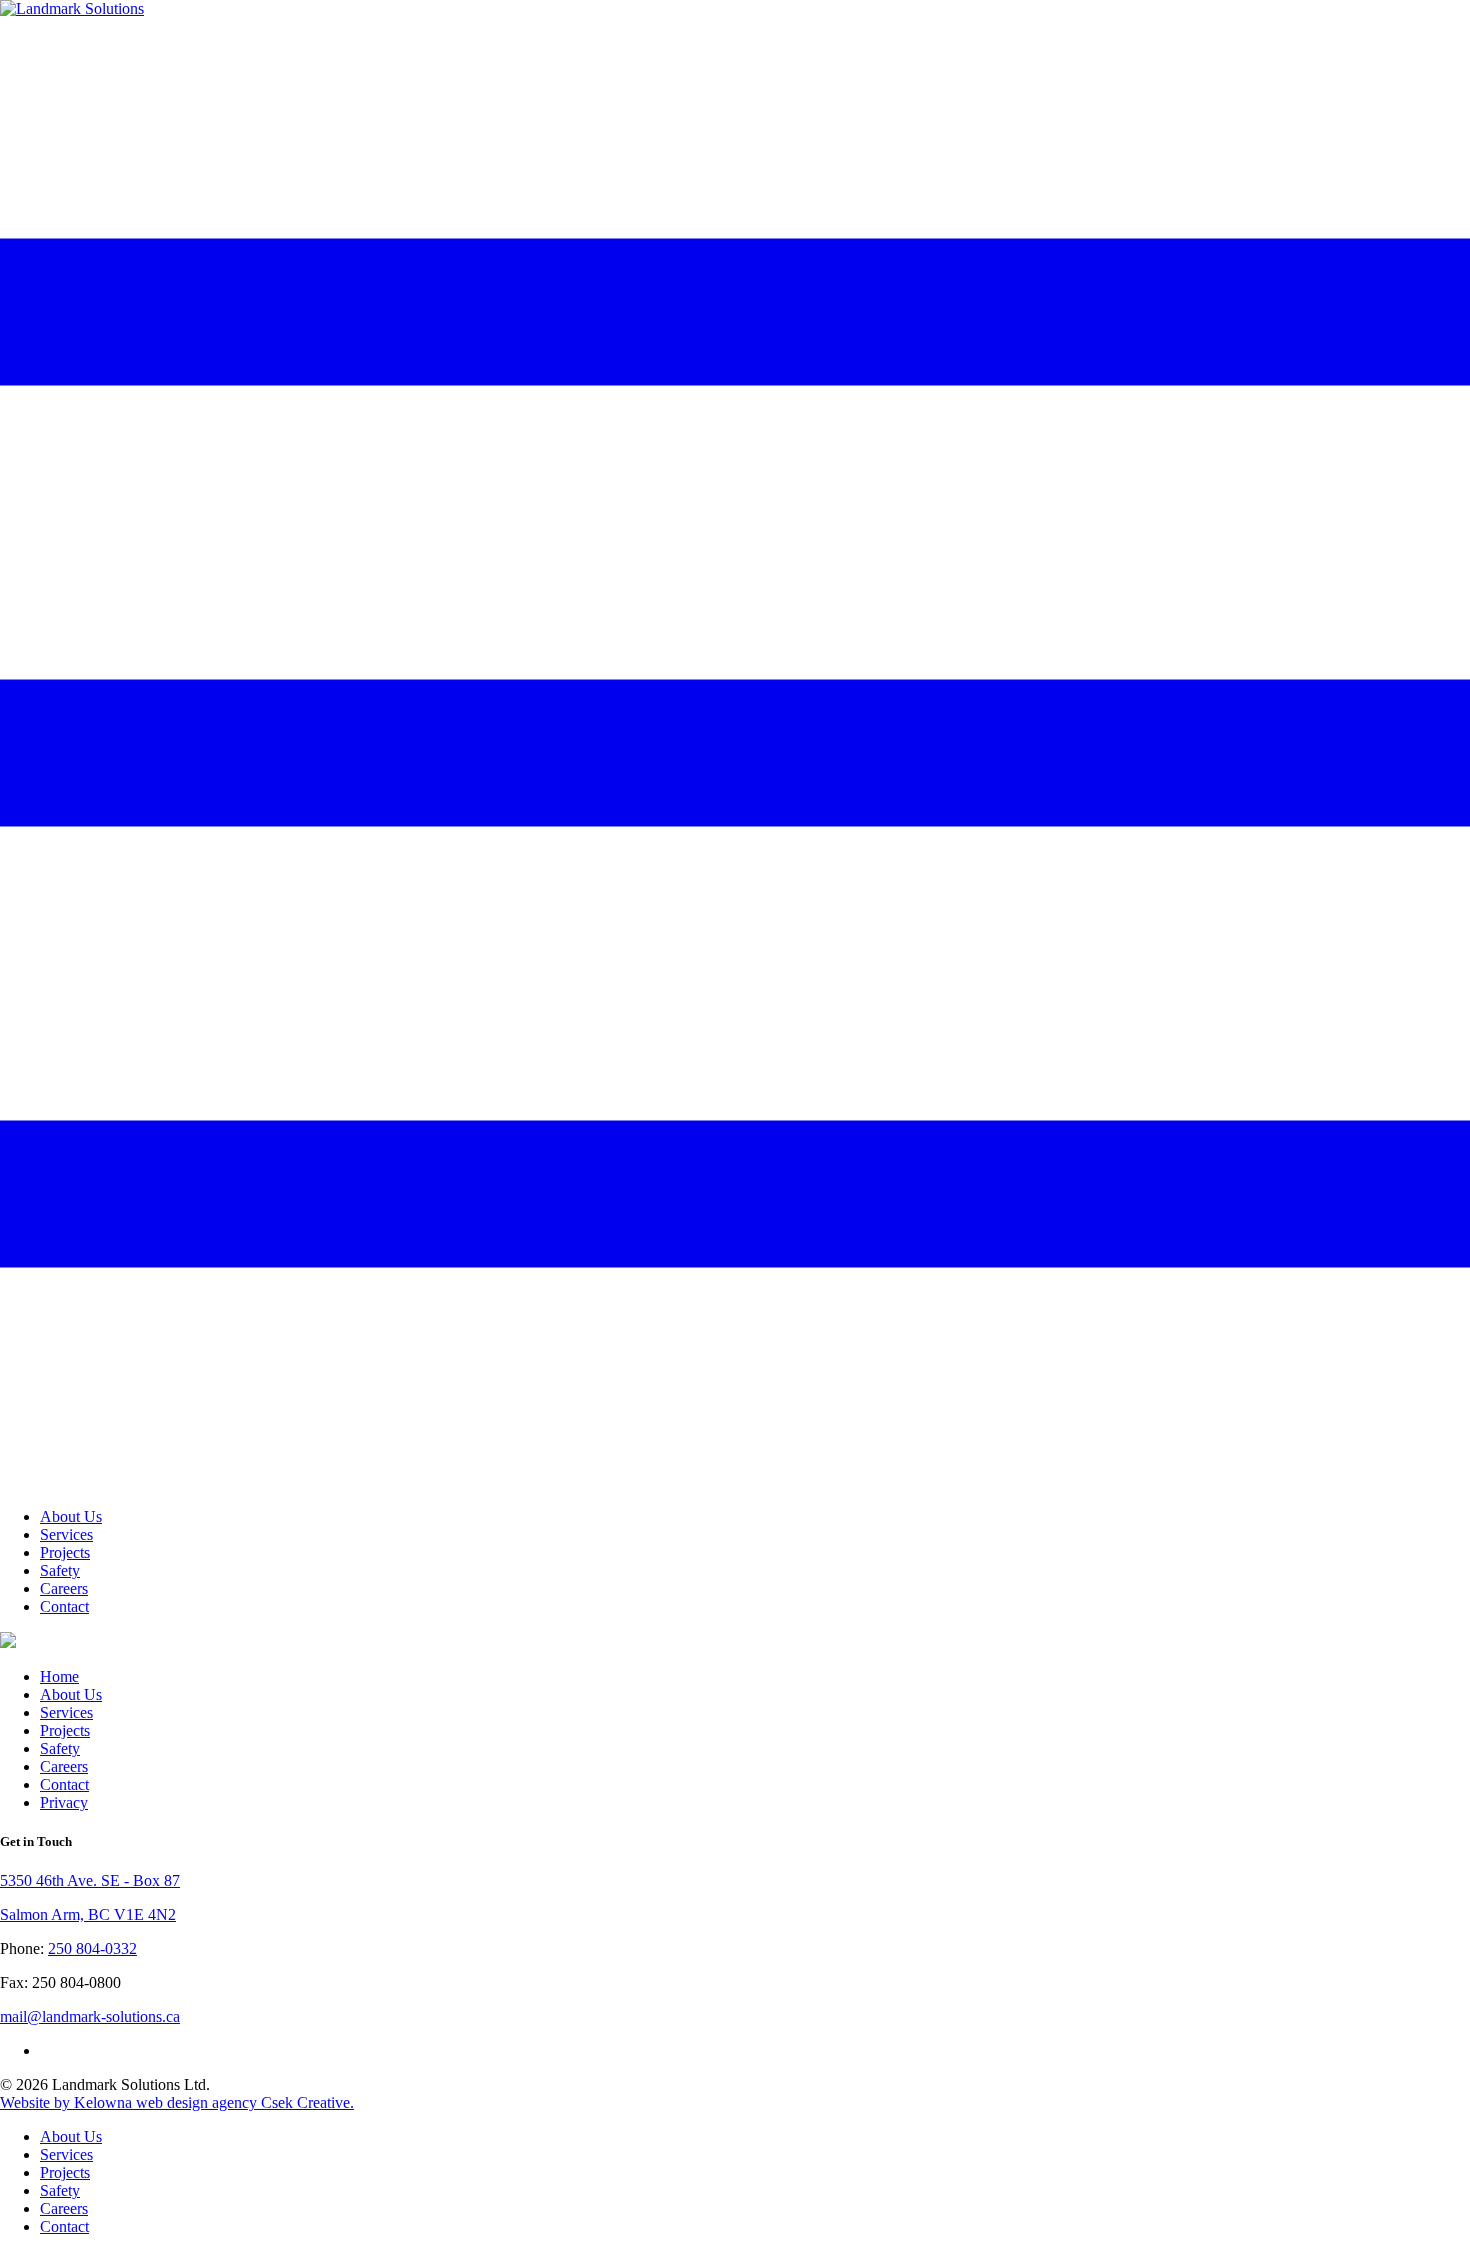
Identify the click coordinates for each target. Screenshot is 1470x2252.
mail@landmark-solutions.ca (90, 2016)
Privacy (64, 1802)
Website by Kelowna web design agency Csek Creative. (177, 2102)
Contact (64, 1606)
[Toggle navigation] (735, 1482)
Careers (64, 1588)
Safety (60, 1570)
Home (59, 1676)
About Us (71, 1516)
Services (66, 1534)
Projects (65, 1552)
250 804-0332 (92, 1948)
